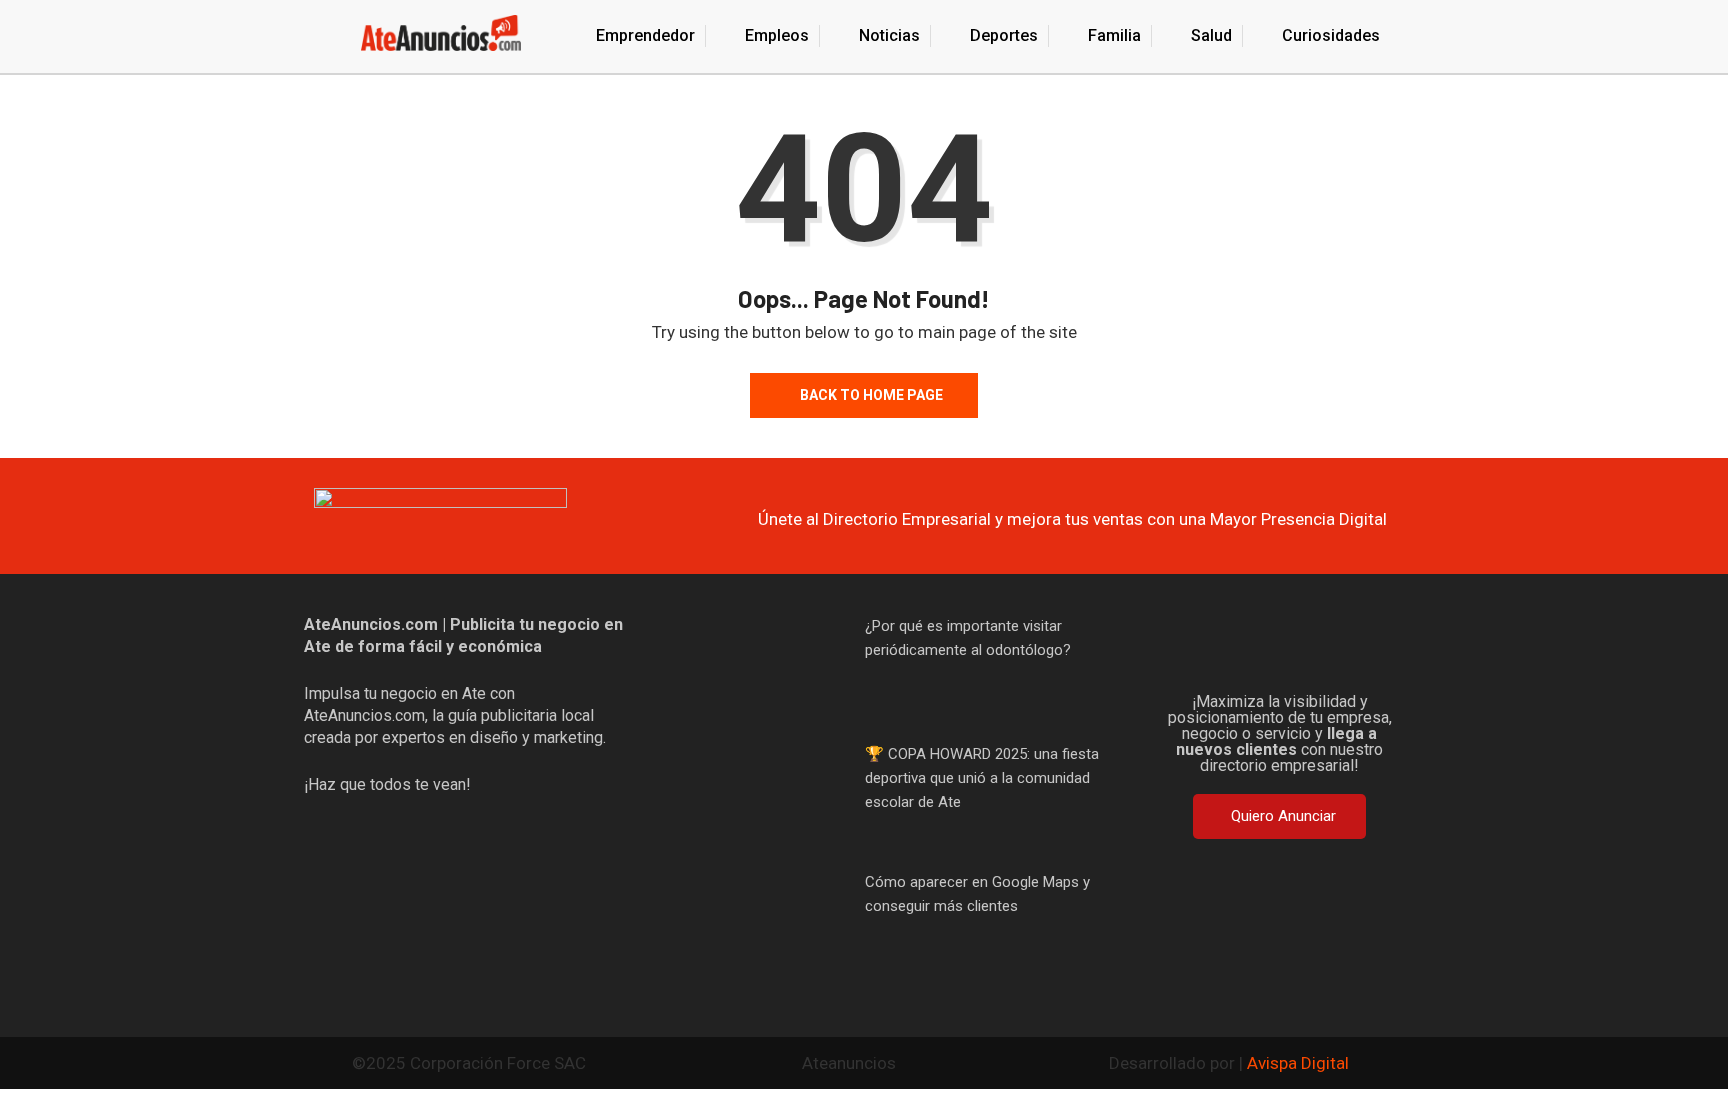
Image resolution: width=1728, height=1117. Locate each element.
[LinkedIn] (1376, 644)
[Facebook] (1184, 644)
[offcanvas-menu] (312, 36)
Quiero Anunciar (1283, 816)
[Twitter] (1248, 644)
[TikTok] (1312, 644)
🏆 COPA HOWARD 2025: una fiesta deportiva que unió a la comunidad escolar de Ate (982, 778)
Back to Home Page (871, 395)
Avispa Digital (1298, 1063)
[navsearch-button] (1416, 39)
